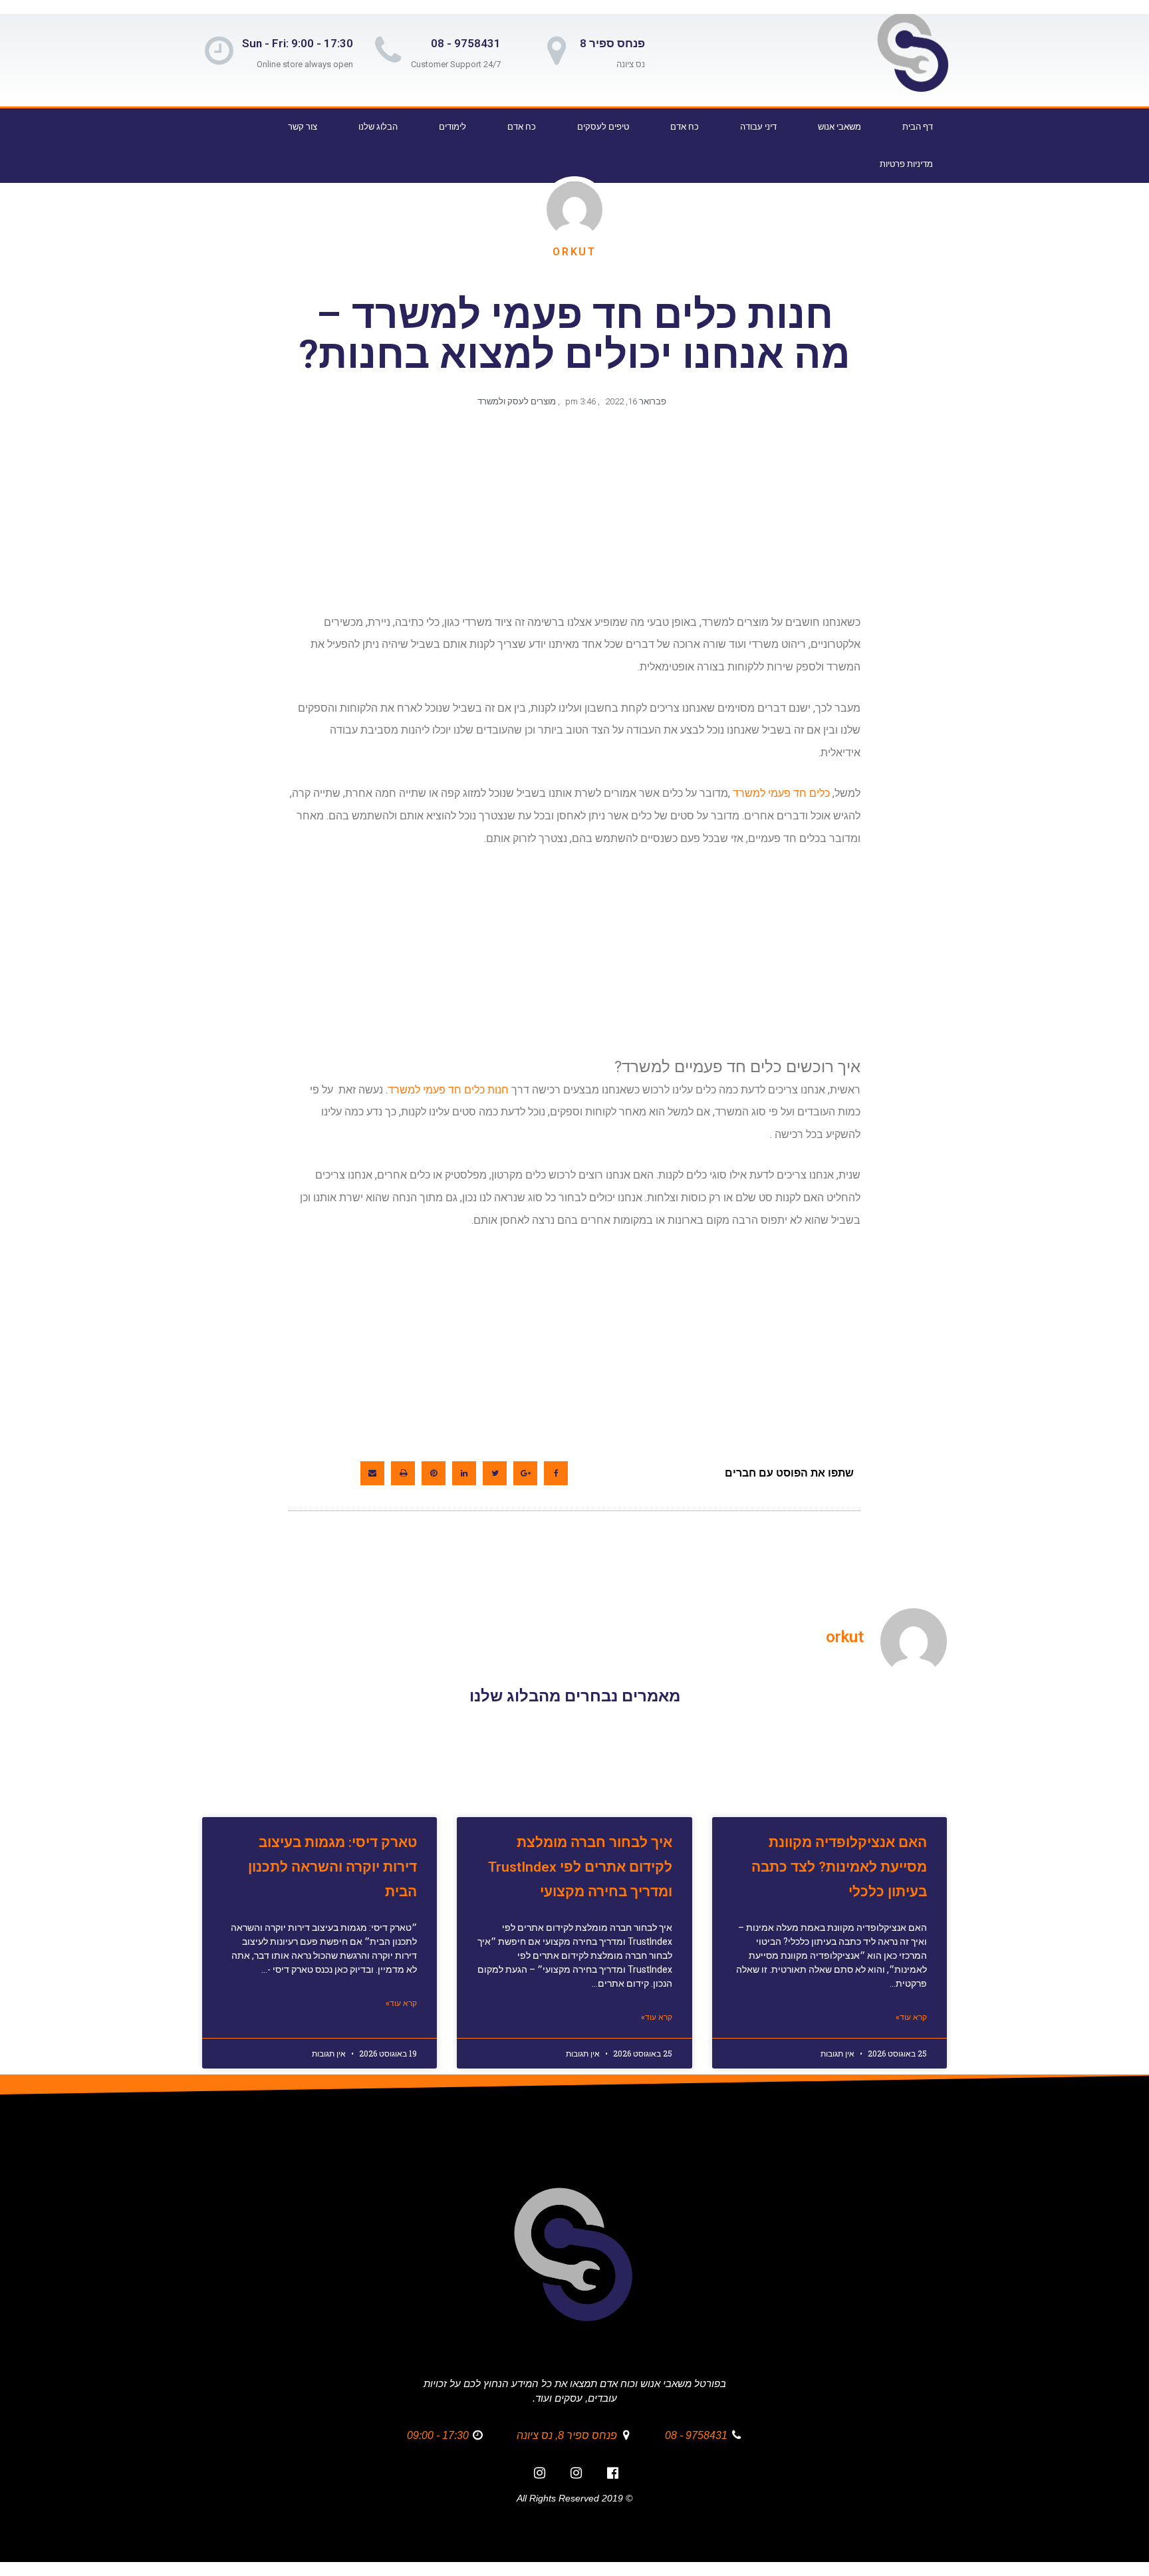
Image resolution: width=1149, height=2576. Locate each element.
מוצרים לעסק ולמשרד (517, 401)
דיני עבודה (758, 127)
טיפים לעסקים (603, 127)
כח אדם (685, 127)
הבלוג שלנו (378, 127)
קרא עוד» (911, 2017)
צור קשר (303, 127)
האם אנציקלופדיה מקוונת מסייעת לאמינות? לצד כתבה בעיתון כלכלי (839, 1867)
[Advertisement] (572, 517)
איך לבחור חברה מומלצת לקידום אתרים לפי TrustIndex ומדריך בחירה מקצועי (580, 1867)
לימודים (452, 127)
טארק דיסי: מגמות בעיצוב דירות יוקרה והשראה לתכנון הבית (332, 1867)
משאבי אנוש (839, 127)
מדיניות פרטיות (906, 164)
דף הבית (918, 127)
